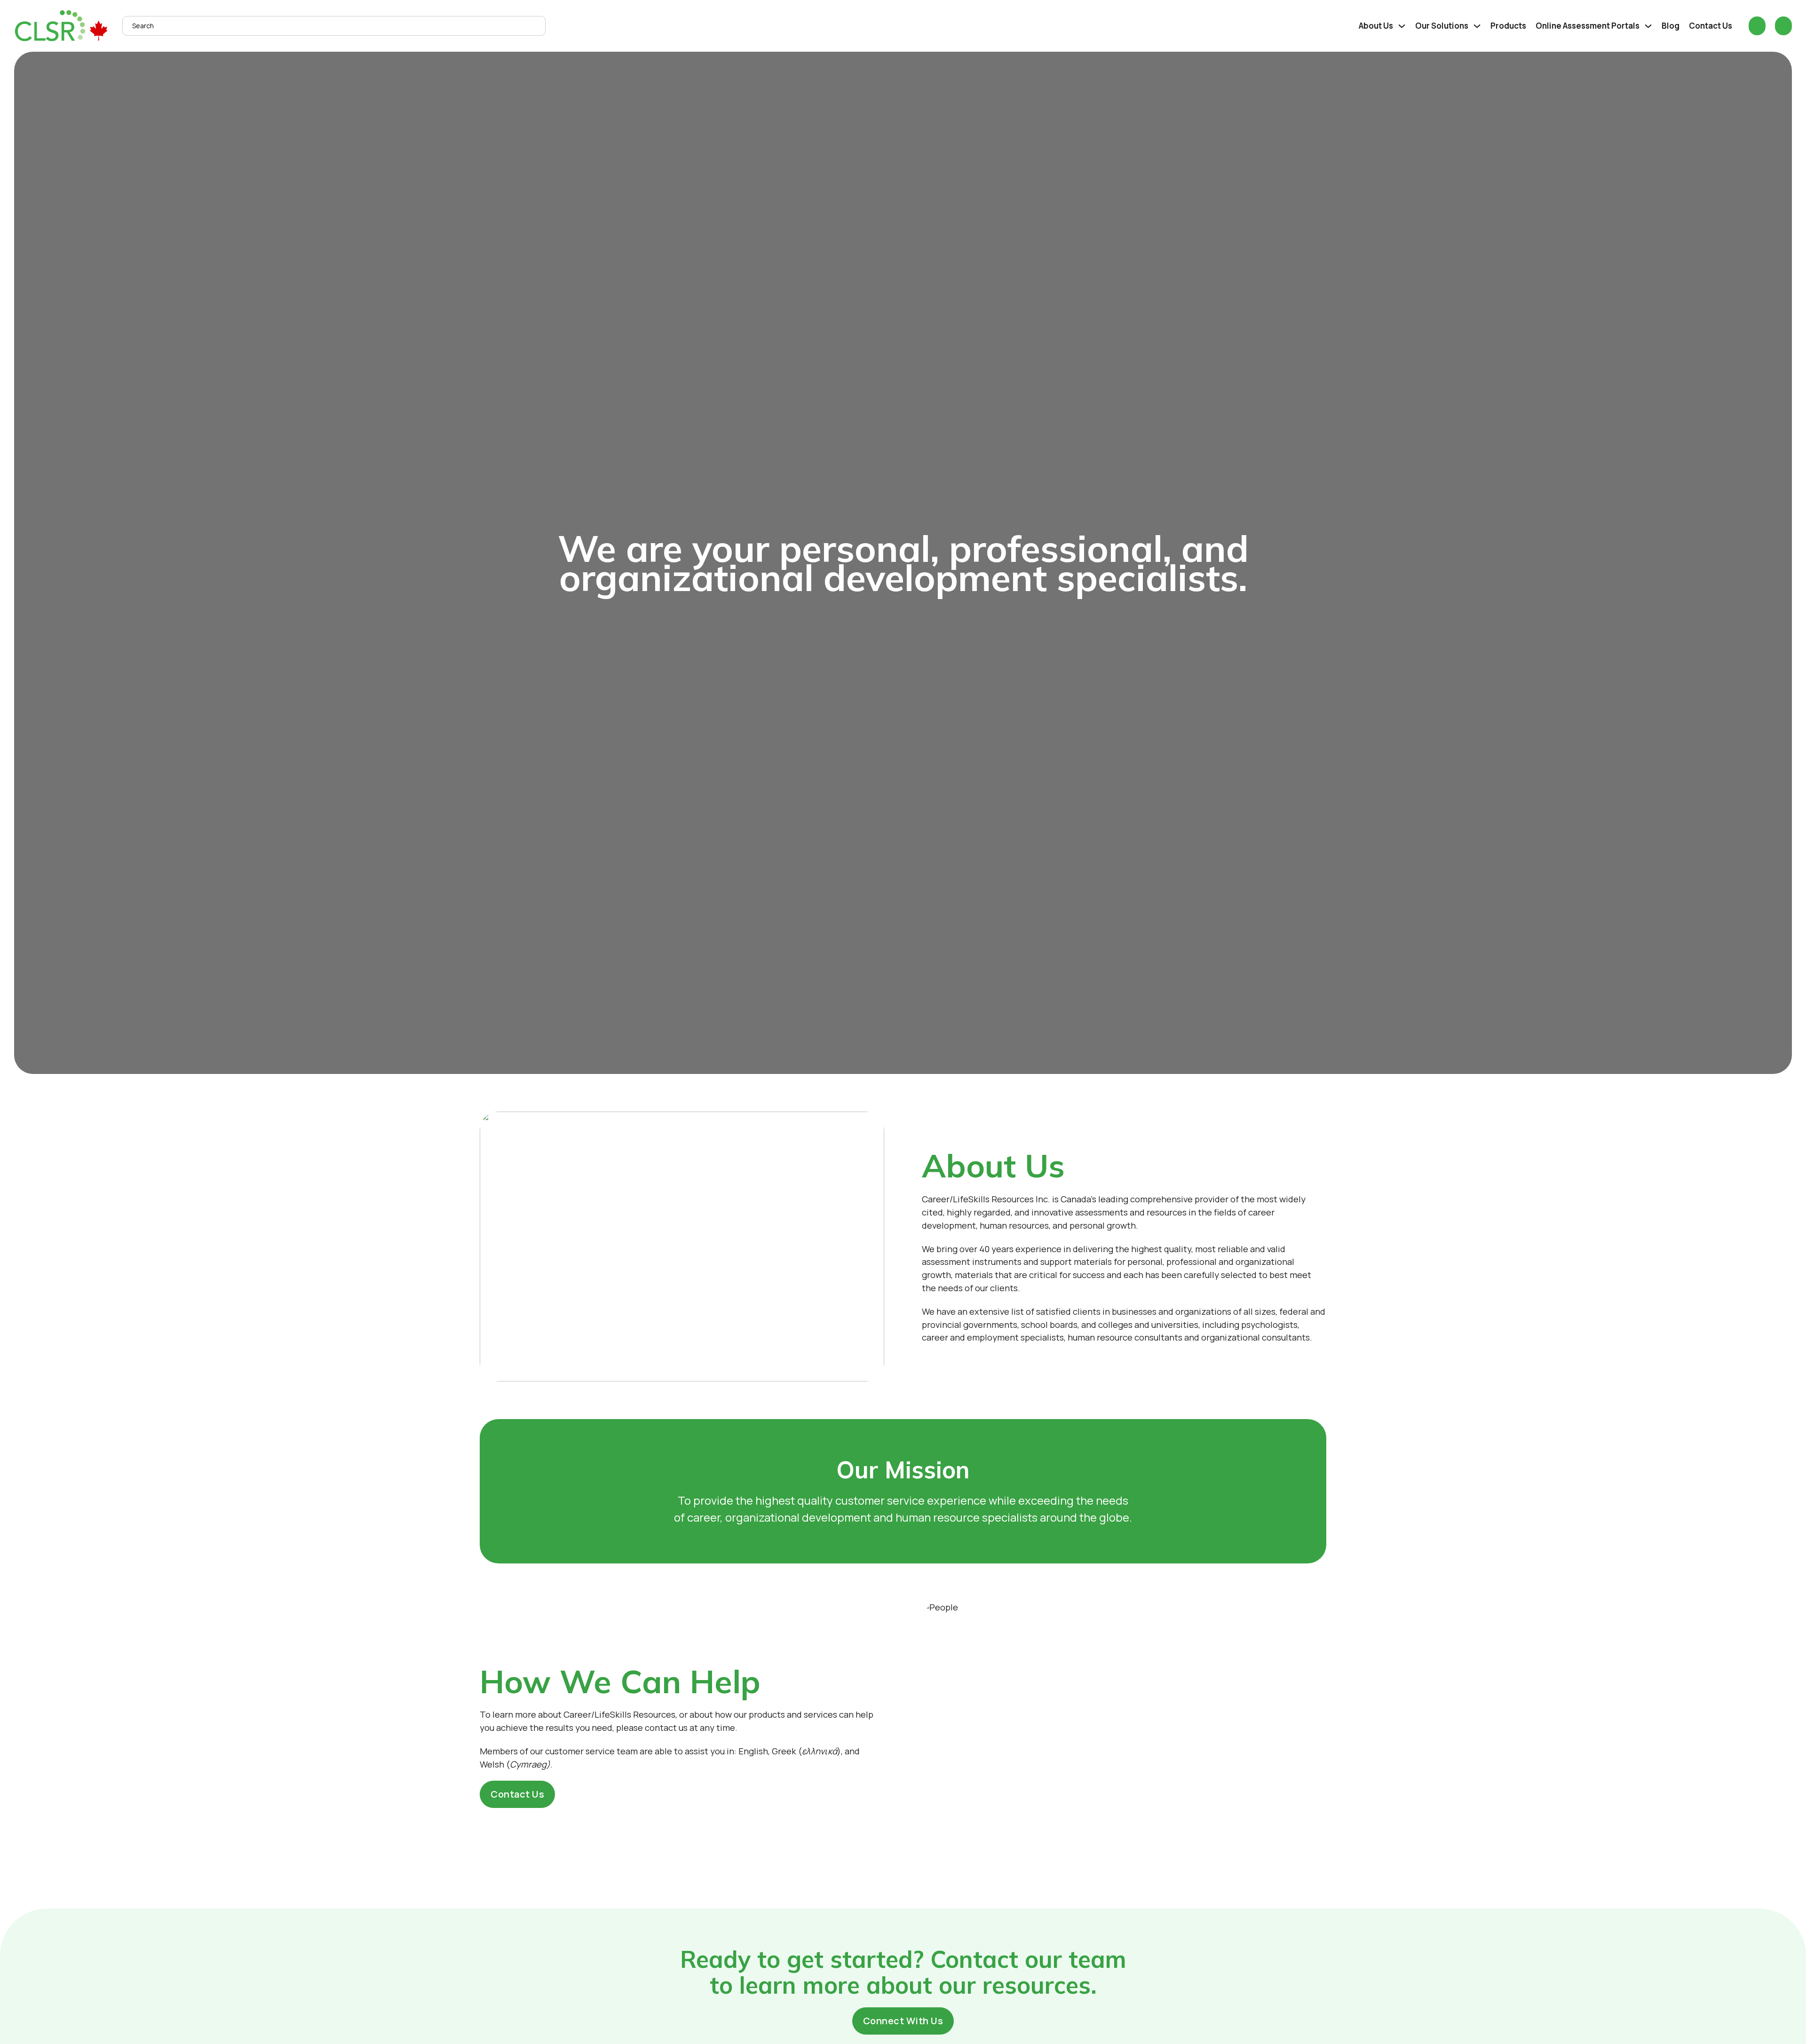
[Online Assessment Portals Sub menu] (1648, 26)
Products (1508, 26)
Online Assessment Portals (1588, 26)
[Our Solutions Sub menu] (1477, 26)
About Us (1376, 26)
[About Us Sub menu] (1402, 26)
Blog (1671, 26)
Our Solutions (1442, 26)
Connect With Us (903, 2021)
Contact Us (1711, 26)
